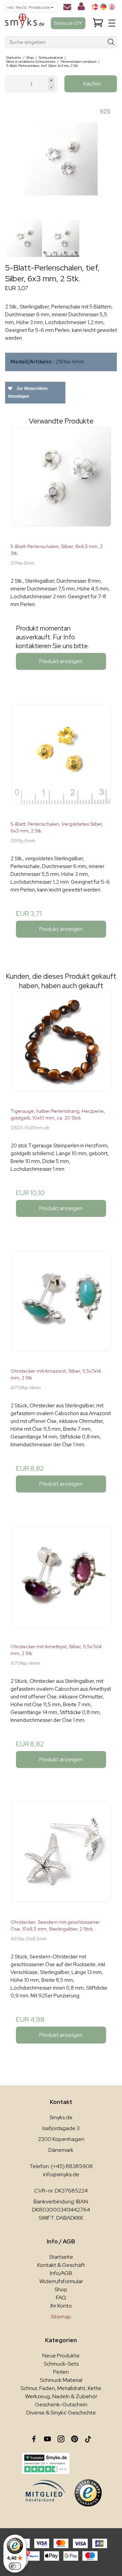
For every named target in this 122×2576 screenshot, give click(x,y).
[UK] (112, 7)
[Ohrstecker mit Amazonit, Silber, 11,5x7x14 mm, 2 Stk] (61, 1307)
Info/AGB (61, 2273)
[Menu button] (112, 23)
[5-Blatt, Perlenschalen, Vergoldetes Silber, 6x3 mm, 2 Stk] (61, 760)
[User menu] (81, 8)
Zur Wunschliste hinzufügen (28, 392)
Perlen (61, 2372)
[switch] (15, 2566)
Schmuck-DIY (68, 23)
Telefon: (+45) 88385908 (61, 2166)
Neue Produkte (61, 2356)
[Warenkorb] (98, 23)
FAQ (61, 2298)
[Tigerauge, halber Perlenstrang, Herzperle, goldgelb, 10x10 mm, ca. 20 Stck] (61, 1047)
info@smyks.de (61, 2174)
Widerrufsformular (61, 2281)
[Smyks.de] (25, 23)
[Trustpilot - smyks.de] (46, 2463)
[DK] (95, 7)
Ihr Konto (61, 2306)
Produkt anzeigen (61, 661)
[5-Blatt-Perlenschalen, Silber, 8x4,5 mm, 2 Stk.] (61, 482)
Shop (61, 2289)
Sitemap (61, 2317)
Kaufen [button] (92, 84)
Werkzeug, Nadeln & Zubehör (61, 2396)
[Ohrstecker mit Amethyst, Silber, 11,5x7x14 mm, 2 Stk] (61, 1582)
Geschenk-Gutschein (61, 2404)
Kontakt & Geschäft (61, 2265)
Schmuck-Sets (61, 2364)
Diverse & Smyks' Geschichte (61, 2413)
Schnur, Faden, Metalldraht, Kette (61, 2388)
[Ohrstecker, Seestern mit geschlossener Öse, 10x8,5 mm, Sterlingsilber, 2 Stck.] (61, 1858)
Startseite (61, 2257)
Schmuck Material (61, 2380)
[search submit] (111, 42)
